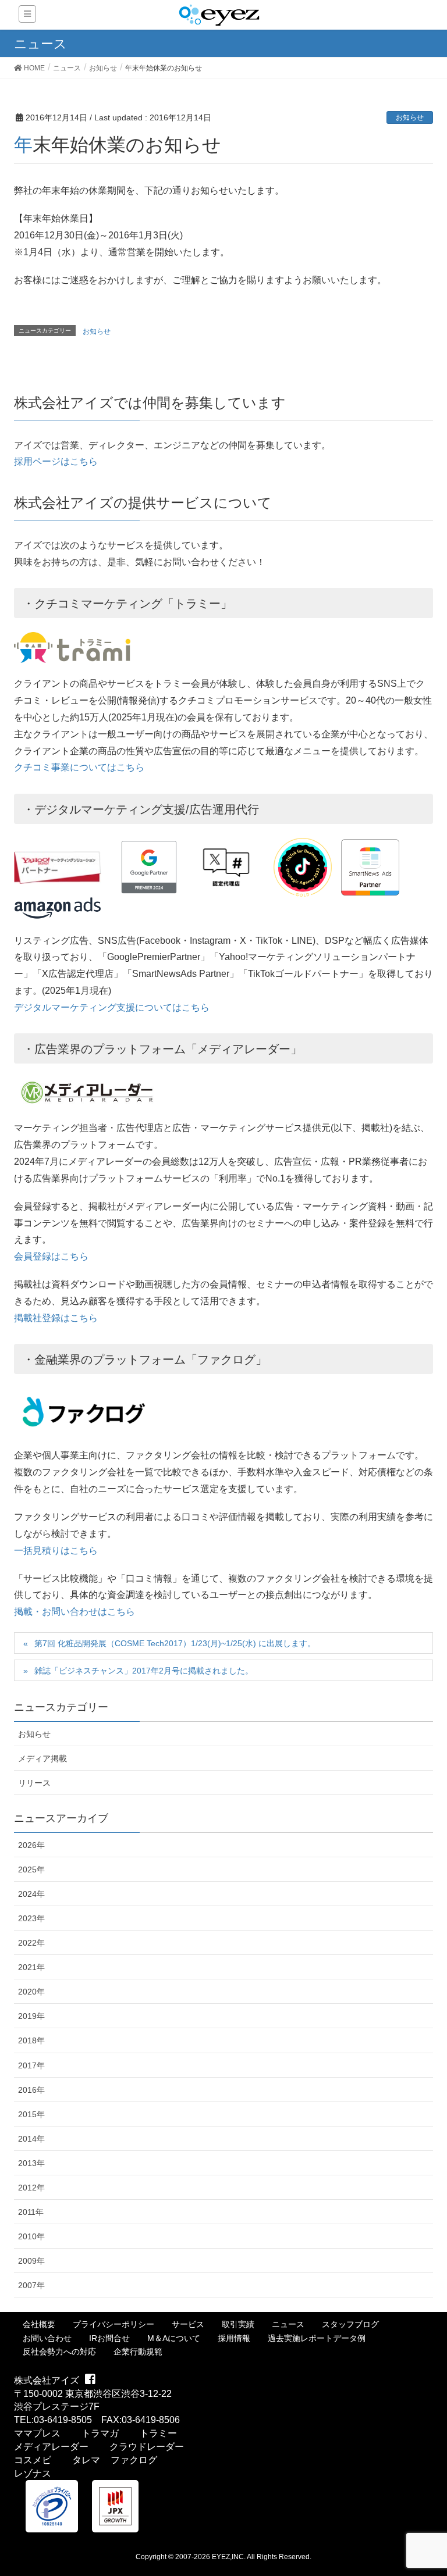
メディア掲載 (42, 1758)
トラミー (158, 2433)
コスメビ (33, 2460)
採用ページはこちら (56, 461)
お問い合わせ (47, 2338)
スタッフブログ (350, 2324)
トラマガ (100, 2433)
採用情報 (234, 2338)
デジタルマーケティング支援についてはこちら (112, 1007)
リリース (34, 1783)
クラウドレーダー (147, 2447)
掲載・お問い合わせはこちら (74, 1612)
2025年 (31, 1869)
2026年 (31, 1845)
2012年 (31, 2188)
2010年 (31, 2236)
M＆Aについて (174, 2338)
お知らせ (410, 117)
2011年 (31, 2212)
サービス (188, 2324)
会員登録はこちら (51, 1256)
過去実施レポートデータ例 (317, 2338)
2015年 (31, 2114)
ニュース (288, 2324)
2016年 (31, 2090)
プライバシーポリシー (113, 2324)
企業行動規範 (138, 2352)
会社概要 (39, 2324)
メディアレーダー (51, 2447)
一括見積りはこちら (56, 1551)
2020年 (31, 1992)
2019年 (31, 2016)
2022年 (31, 1943)
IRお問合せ (109, 2338)
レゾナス (33, 2473)
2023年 (31, 1918)
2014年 (31, 2139)
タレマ (86, 2460)
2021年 (31, 1967)
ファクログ (134, 2460)
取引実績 (238, 2324)
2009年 (31, 2261)
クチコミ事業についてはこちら (79, 767)
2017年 (31, 2065)
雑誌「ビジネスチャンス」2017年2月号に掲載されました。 (144, 1671)
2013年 (31, 2163)
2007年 (31, 2285)
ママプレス (37, 2433)
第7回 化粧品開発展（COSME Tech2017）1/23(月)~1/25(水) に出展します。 (175, 1643)
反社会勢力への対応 (59, 2352)
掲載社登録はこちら (56, 1318)
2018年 (31, 2040)
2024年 (31, 1894)
